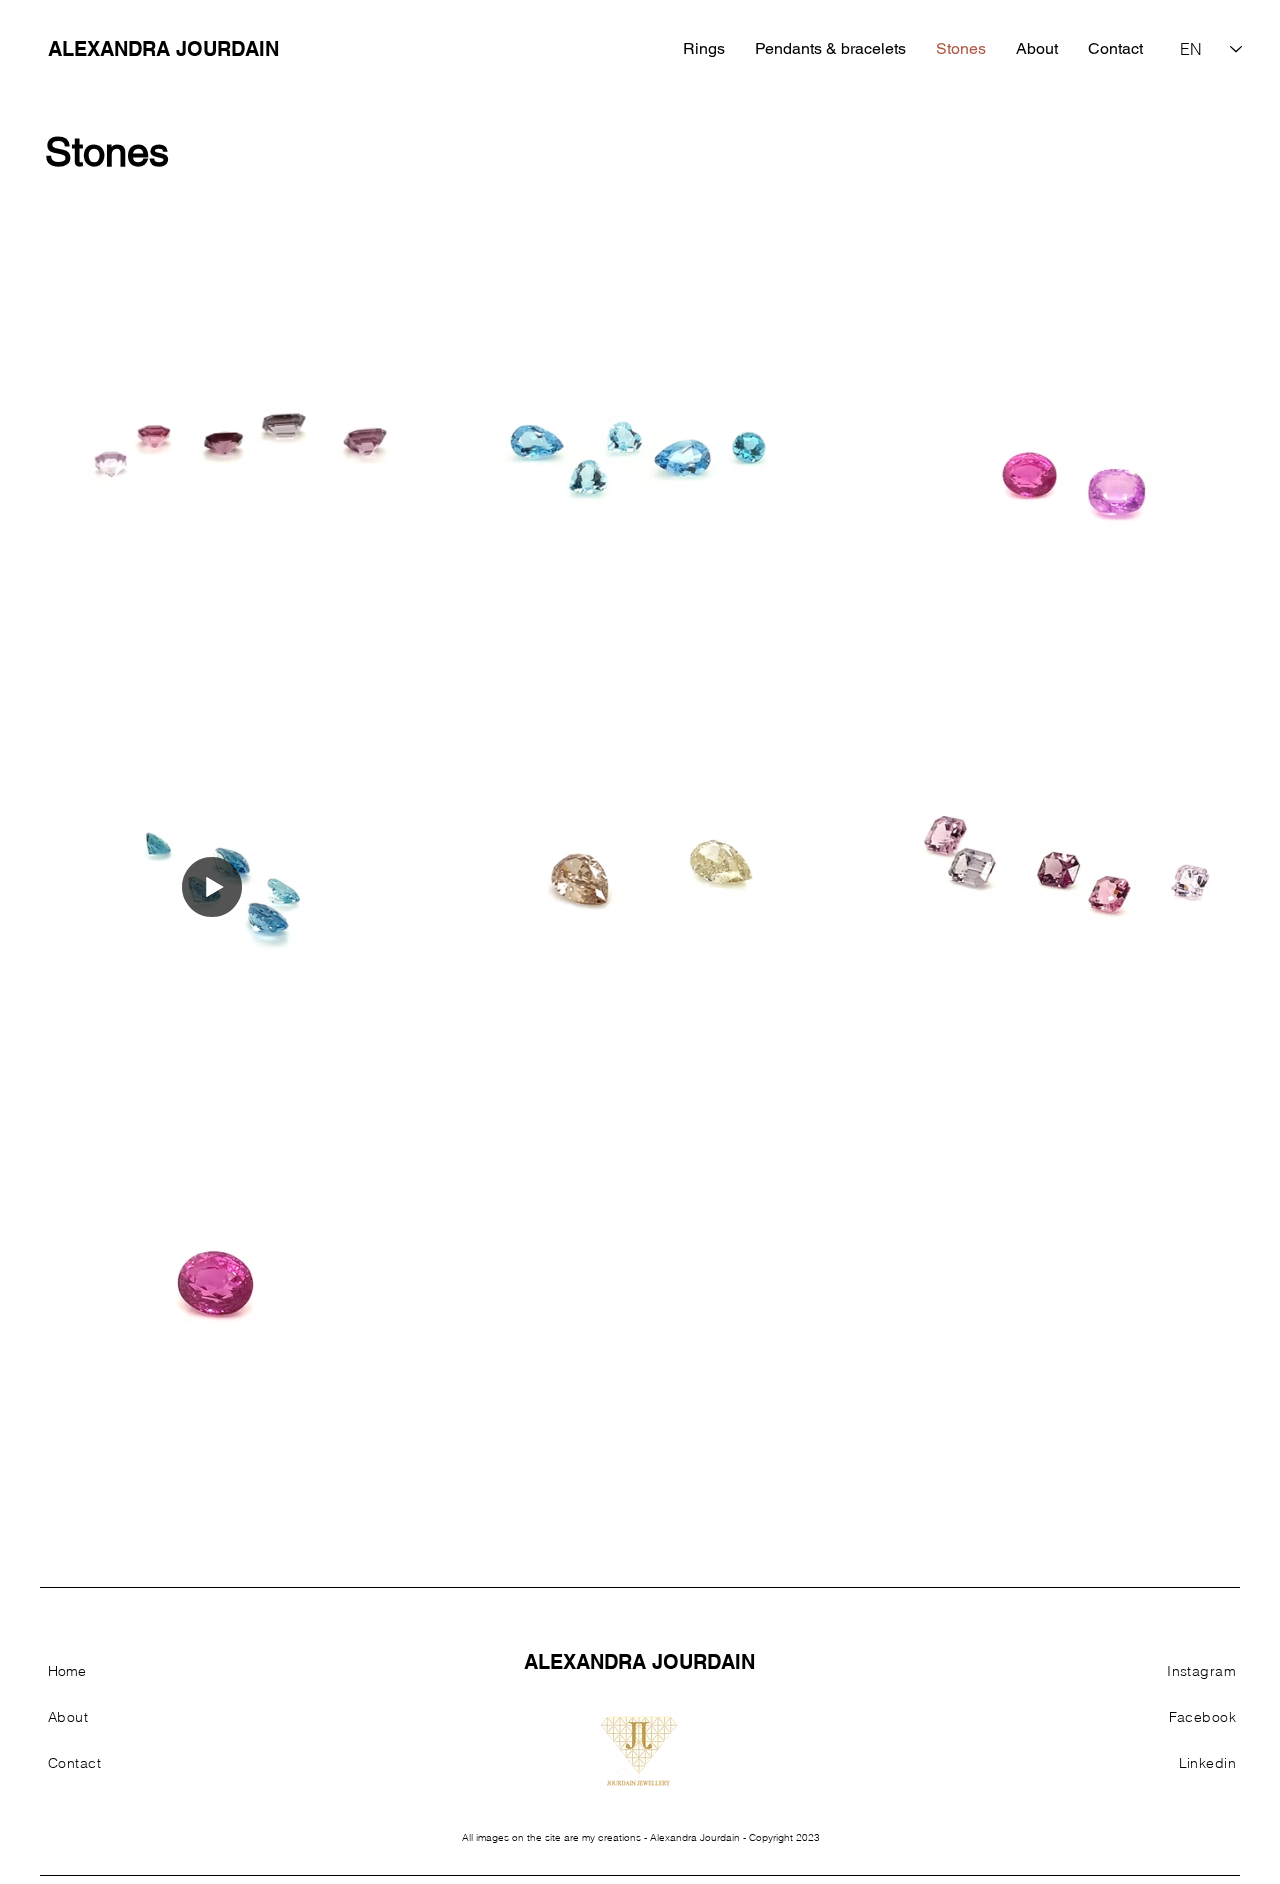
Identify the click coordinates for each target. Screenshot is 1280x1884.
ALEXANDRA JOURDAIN (163, 49)
